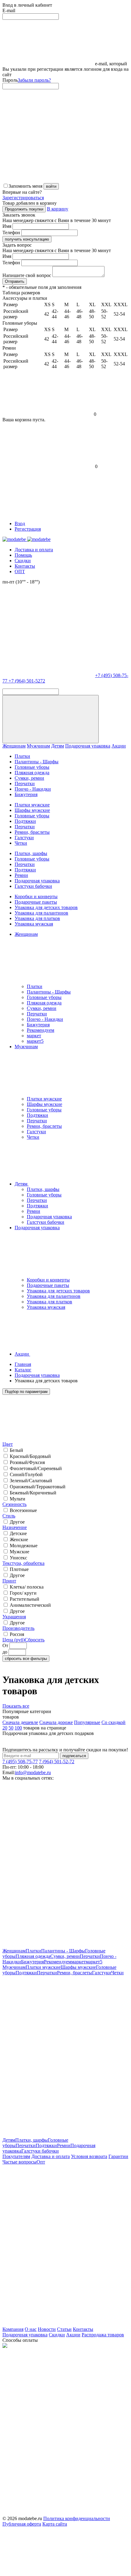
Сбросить (35, 1640)
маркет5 (35, 1041)
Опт (41, 2162)
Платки (22, 756)
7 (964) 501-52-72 (57, 1762)
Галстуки (24, 838)
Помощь (23, 555)
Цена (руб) (14, 1640)
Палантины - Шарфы (37, 762)
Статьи (64, 2329)
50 (11, 1728)
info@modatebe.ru (33, 1772)
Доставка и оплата (34, 550)
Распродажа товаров (103, 2335)
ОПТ (20, 571)
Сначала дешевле (20, 1722)
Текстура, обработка (23, 1563)
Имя (7, 226)
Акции (119, 746)
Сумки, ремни (29, 778)
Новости (47, 2329)
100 (18, 1728)
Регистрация (28, 529)
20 (5, 1728)
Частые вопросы (19, 2162)
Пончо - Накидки (33, 789)
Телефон (11, 233)
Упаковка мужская (34, 924)
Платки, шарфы (31, 853)
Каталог (23, 1370)
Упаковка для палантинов (41, 913)
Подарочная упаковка (88, 746)
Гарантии (118, 2156)
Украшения (14, 1617)
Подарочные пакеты (36, 902)
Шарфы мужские (32, 810)
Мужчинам (38, 746)
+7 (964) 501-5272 (27, 681)
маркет (34, 1036)
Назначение (15, 1527)
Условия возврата (89, 2156)
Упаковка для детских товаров (46, 907)
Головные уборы (32, 767)
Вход (20, 523)
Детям (58, 746)
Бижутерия (26, 794)
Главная (23, 1364)
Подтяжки (25, 821)
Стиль (9, 1516)
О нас (31, 2329)
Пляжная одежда (32, 773)
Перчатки (25, 783)
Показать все (16, 1706)
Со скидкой (113, 1722)
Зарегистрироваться (23, 198)
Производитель (18, 1628)
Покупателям (16, 2156)
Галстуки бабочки (33, 886)
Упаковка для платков (37, 918)
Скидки (23, 561)
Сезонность (14, 1504)
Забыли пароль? (34, 80)
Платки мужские (32, 805)
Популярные (87, 1722)
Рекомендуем (41, 1030)
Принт (9, 1581)
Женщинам (14, 746)
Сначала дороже (56, 1722)
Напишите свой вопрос (27, 275)
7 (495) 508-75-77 (20, 1762)
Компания (13, 2329)
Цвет (8, 1444)
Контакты (25, 566)
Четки (21, 843)
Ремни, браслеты (32, 832)
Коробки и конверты (36, 896)
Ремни (21, 875)
